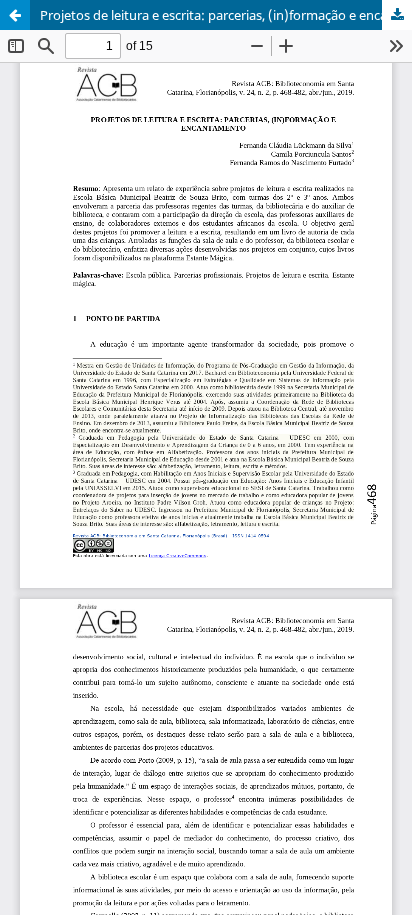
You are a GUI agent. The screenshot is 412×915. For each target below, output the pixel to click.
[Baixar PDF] (397, 15)
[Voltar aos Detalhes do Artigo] (15, 15)
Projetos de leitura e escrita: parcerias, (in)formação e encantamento (226, 15)
